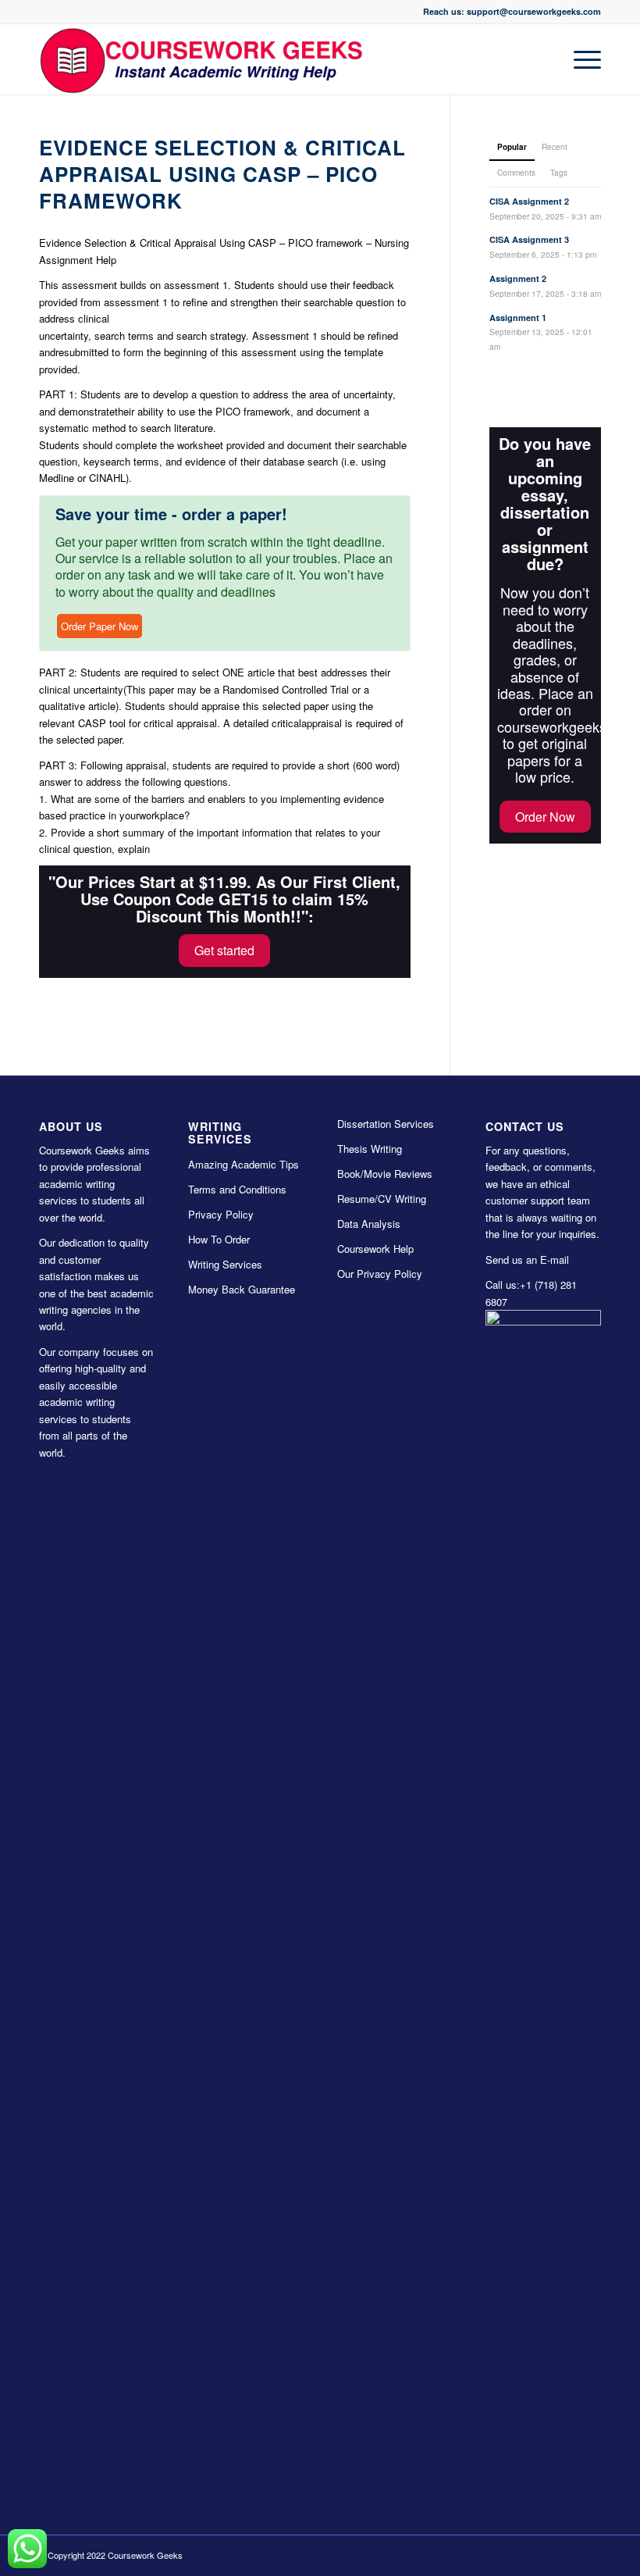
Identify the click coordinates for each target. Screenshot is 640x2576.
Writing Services (225, 1264)
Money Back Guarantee (242, 1289)
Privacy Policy (221, 1214)
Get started (224, 950)
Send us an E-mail (527, 1259)
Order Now (545, 817)
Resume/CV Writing (382, 1199)
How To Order (219, 1239)
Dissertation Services (386, 1124)
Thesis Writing (370, 1149)
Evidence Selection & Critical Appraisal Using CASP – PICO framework (222, 174)
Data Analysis (369, 1224)
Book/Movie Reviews (385, 1174)
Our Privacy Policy (380, 1274)
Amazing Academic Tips (244, 1164)
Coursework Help (375, 1249)
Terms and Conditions (237, 1189)
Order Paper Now (100, 626)
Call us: (503, 1284)
